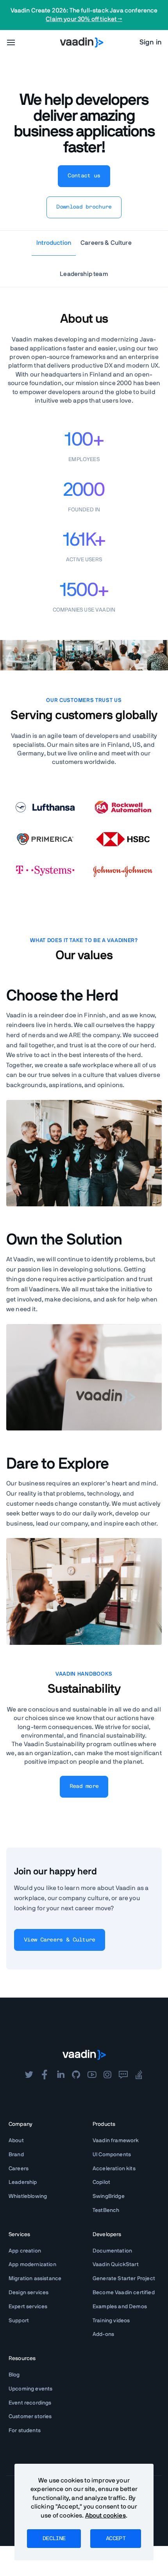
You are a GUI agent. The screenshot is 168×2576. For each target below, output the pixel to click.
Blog (14, 2375)
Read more (84, 1786)
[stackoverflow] (139, 2075)
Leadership (23, 2182)
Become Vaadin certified (124, 2293)
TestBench (106, 2210)
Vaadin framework (116, 2141)
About (16, 2141)
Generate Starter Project (124, 2279)
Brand (16, 2155)
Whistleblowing (28, 2196)
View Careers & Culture (60, 1940)
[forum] (123, 2075)
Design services (29, 2293)
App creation (25, 2251)
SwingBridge (109, 2196)
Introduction (54, 243)
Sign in (151, 42)
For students (25, 2431)
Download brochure (84, 207)
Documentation (112, 2251)
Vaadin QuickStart (116, 2265)
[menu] (11, 42)
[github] (76, 2075)
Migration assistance (35, 2279)
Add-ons (103, 2334)
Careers (19, 2169)
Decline (54, 2539)
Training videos (111, 2321)
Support (19, 2321)
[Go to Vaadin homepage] (82, 42)
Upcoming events (30, 2389)
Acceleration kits (114, 2169)
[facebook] (45, 2075)
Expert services (28, 2307)
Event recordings (30, 2403)
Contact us (84, 176)
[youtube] (92, 2075)
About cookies (105, 2516)
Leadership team (84, 274)
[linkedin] (61, 2075)
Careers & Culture (106, 243)
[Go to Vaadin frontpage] (84, 2055)
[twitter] (29, 2075)
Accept (116, 2539)
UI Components (112, 2155)
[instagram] (107, 2075)
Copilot (101, 2182)
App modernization (32, 2265)
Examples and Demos (120, 2307)
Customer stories (30, 2417)
